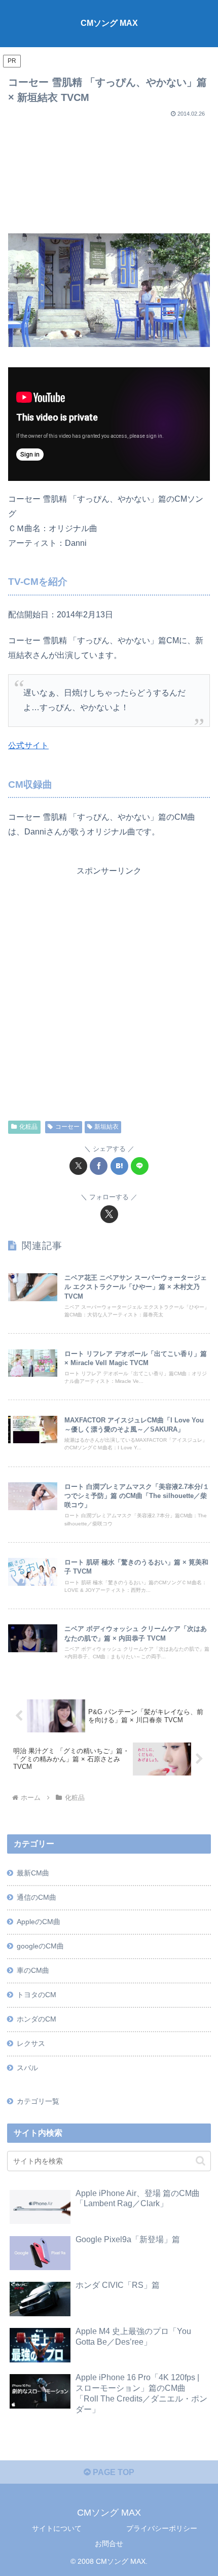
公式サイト (28, 745)
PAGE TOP (113, 2472)
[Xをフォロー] (109, 1214)
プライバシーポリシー (162, 2528)
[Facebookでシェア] (99, 1166)
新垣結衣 (106, 1127)
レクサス (31, 2043)
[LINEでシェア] (140, 1166)
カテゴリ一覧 (38, 2101)
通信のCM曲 (37, 1897)
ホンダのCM (37, 2019)
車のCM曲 (33, 1970)
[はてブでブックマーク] (119, 1166)
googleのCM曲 (40, 1946)
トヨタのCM (37, 1995)
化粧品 (28, 1127)
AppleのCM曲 (39, 1922)
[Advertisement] (109, 171)
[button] (201, 2161)
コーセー (67, 1127)
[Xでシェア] (78, 1166)
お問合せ (109, 2544)
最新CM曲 (33, 1873)
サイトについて (57, 2528)
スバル (27, 2068)
